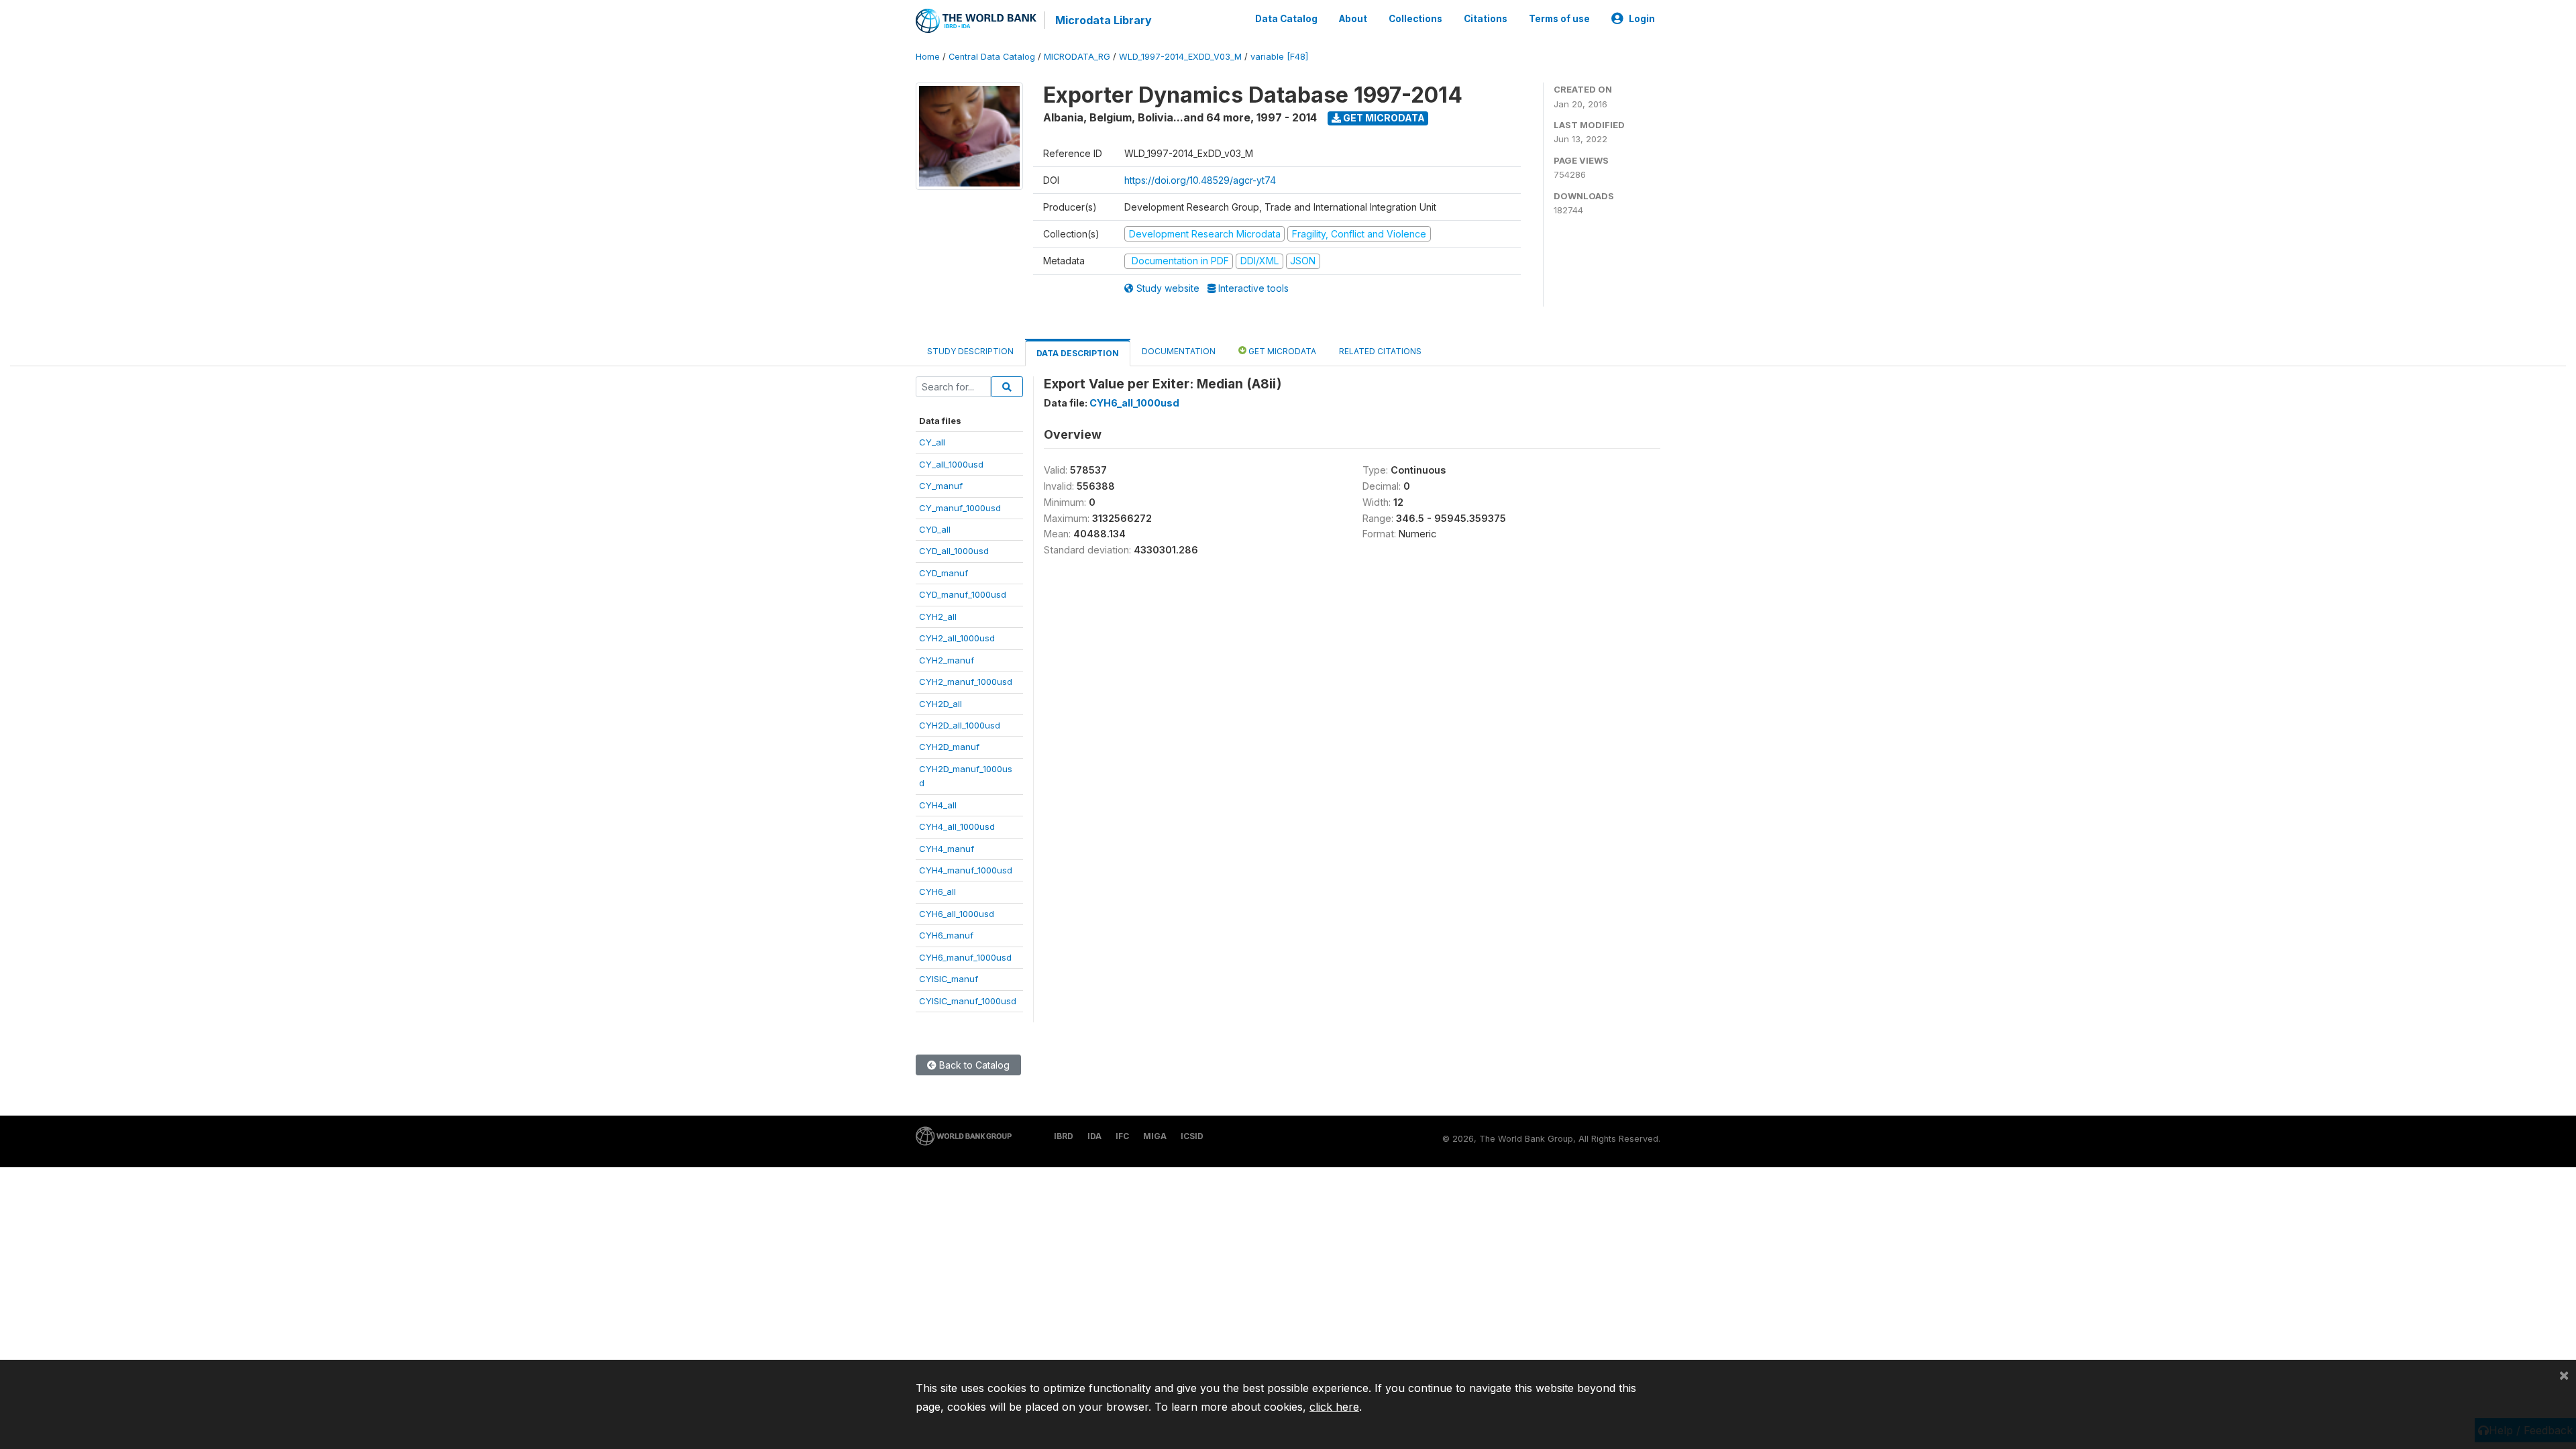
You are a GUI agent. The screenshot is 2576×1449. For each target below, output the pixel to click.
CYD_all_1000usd (954, 551)
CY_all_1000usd (951, 464)
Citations (1486, 19)
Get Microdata (1383, 118)
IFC (1122, 1136)
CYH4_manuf (947, 849)
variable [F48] (1279, 57)
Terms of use (1559, 19)
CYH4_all (938, 805)
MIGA (1155, 1136)
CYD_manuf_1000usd (963, 594)
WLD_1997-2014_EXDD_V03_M (1180, 57)
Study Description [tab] (970, 351)
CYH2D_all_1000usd (960, 725)
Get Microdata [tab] (1281, 351)
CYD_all (935, 529)
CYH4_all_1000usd (957, 826)
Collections (1415, 19)
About (1353, 19)
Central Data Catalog (992, 57)
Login (1642, 19)
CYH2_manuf (947, 660)
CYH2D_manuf (949, 747)
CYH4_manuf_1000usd (966, 870)
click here (1334, 1407)
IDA (1094, 1136)
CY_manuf (941, 486)
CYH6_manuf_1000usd (965, 957)
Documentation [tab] (1179, 351)
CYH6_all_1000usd (957, 914)
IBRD (1064, 1136)
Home (928, 57)
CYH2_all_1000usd (957, 638)
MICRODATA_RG (1077, 57)
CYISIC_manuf (949, 979)
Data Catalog (1286, 19)
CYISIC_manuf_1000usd (968, 1001)
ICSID (1192, 1136)
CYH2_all (938, 616)
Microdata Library (1104, 20)
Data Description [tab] (1078, 353)
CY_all (932, 442)
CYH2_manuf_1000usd (966, 682)
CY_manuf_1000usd (960, 508)
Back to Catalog (973, 1065)
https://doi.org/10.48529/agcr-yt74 (1200, 180)
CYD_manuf (944, 573)
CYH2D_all (941, 704)
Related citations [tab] (1380, 351)
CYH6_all (937, 892)
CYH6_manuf (946, 935)
